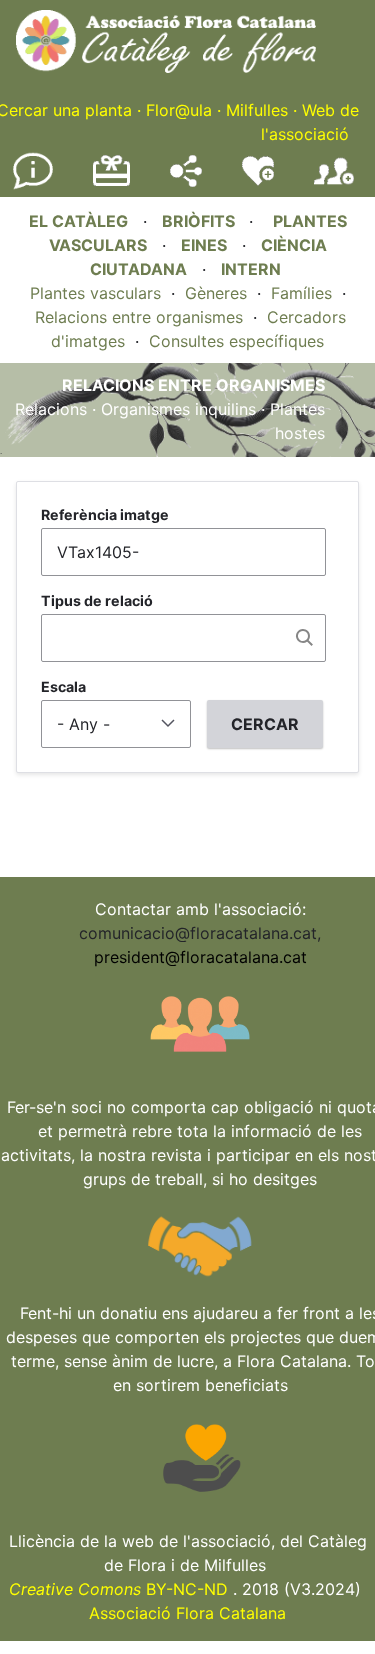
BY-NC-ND (118, 1589)
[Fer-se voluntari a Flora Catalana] (258, 181)
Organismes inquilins (178, 409)
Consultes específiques (236, 341)
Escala (63, 686)
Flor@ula (179, 110)
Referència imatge (105, 514)
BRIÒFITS (200, 221)
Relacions (51, 409)
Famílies (301, 293)
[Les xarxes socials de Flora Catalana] (186, 181)
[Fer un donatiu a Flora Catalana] (111, 183)
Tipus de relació (97, 600)
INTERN (251, 269)
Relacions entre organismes (139, 317)
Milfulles (257, 110)
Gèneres (216, 293)
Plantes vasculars (95, 293)
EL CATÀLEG (78, 221)
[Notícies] (33, 185)
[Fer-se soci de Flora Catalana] (334, 185)
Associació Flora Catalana (187, 1613)
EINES (204, 245)
